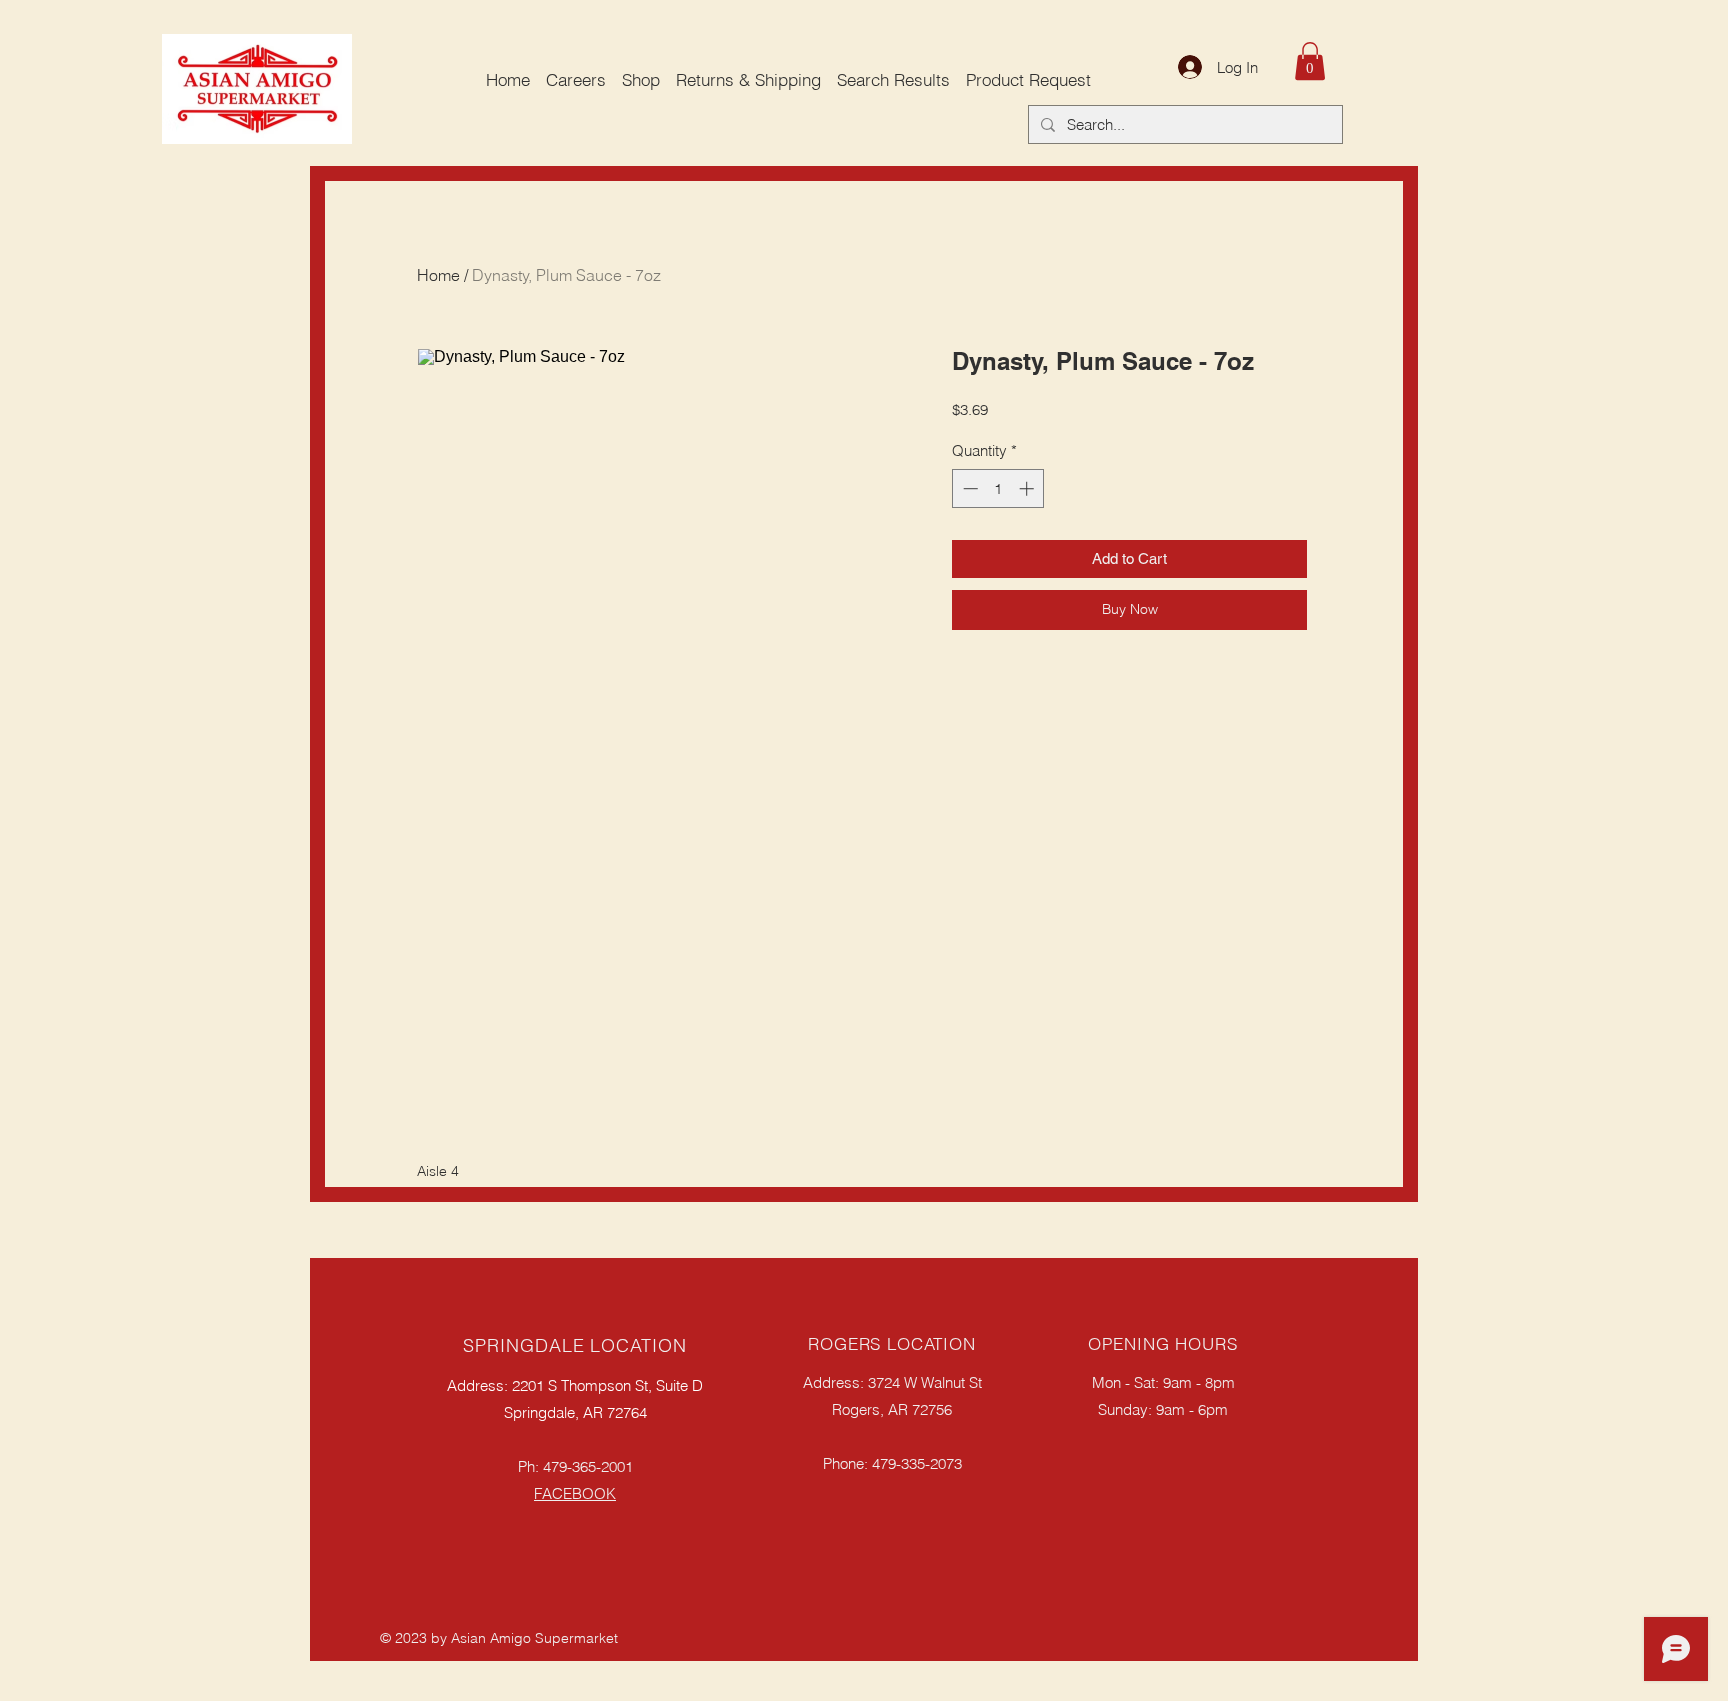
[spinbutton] (998, 488)
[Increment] (1028, 488)
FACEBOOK (575, 1493)
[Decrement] (968, 488)
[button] (1310, 61)
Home (438, 275)
